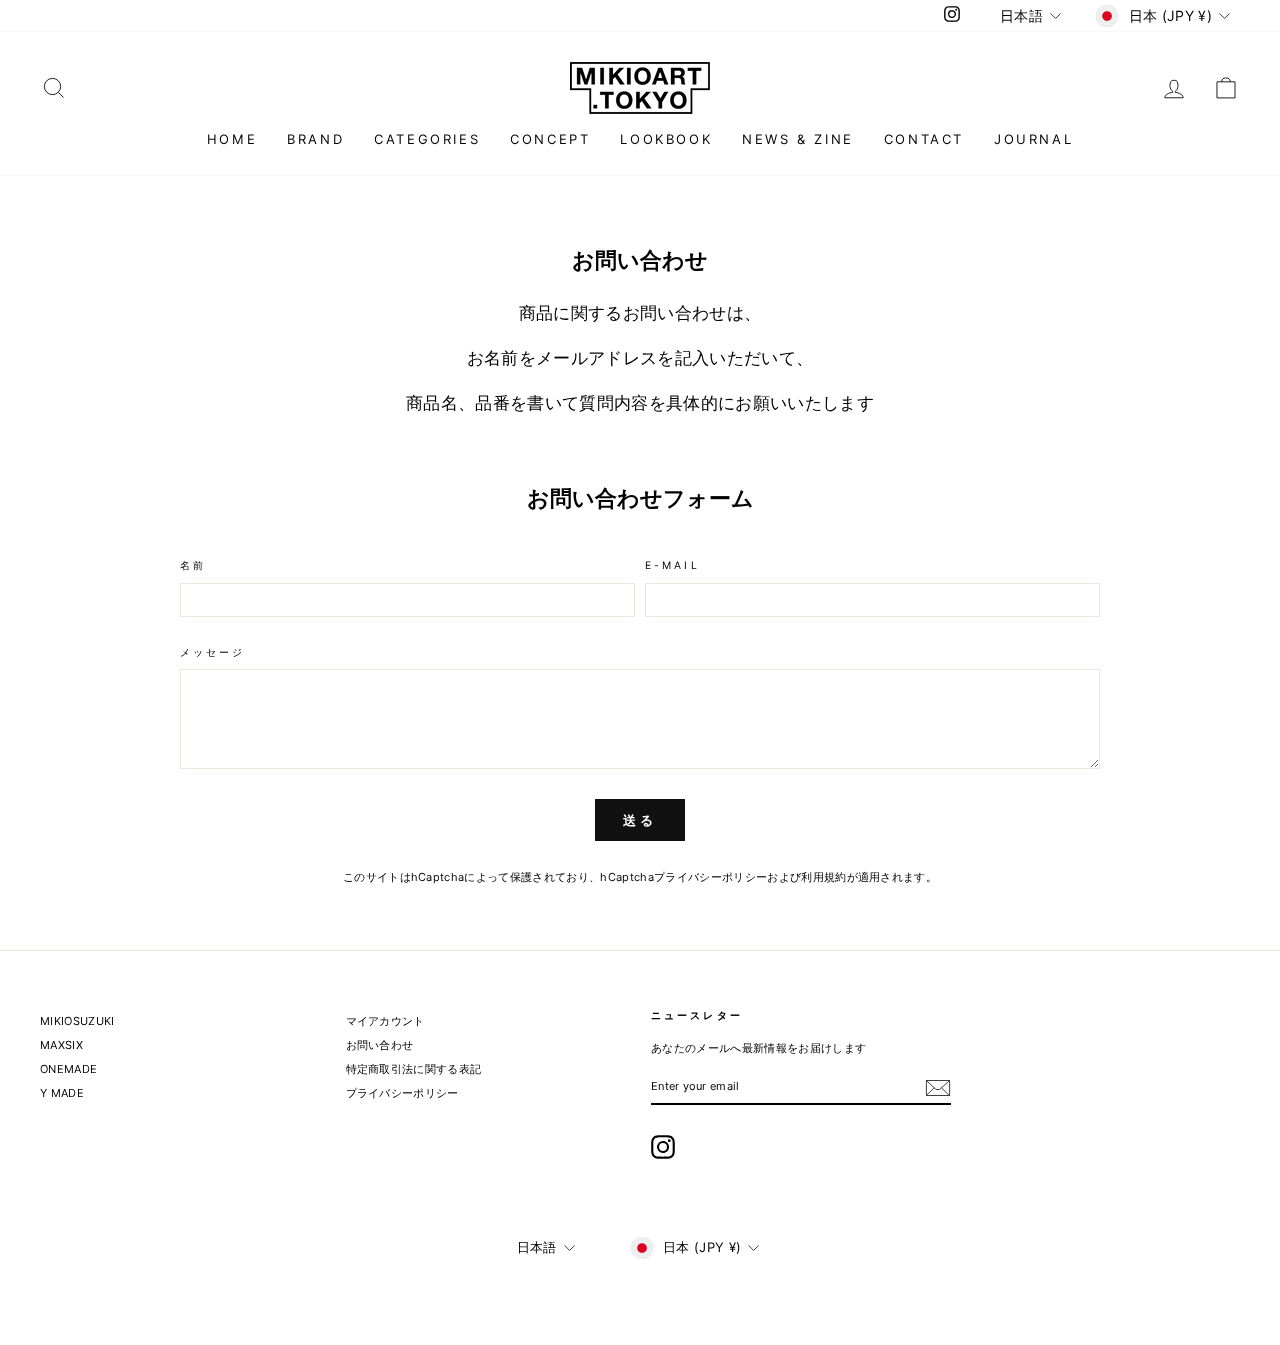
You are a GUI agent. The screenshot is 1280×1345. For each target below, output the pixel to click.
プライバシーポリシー (710, 877)
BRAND (315, 139)
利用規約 (823, 877)
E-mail (672, 566)
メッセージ (213, 653)
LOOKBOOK (666, 139)
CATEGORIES (427, 139)
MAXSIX (61, 1045)
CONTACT (924, 139)
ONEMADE (68, 1069)
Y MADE (62, 1093)
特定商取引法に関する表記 (414, 1069)
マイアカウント (385, 1021)
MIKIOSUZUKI (77, 1021)
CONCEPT (550, 139)
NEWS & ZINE (798, 139)
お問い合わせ (380, 1045)
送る (640, 820)
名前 (193, 566)
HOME (232, 139)
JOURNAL (1033, 139)
